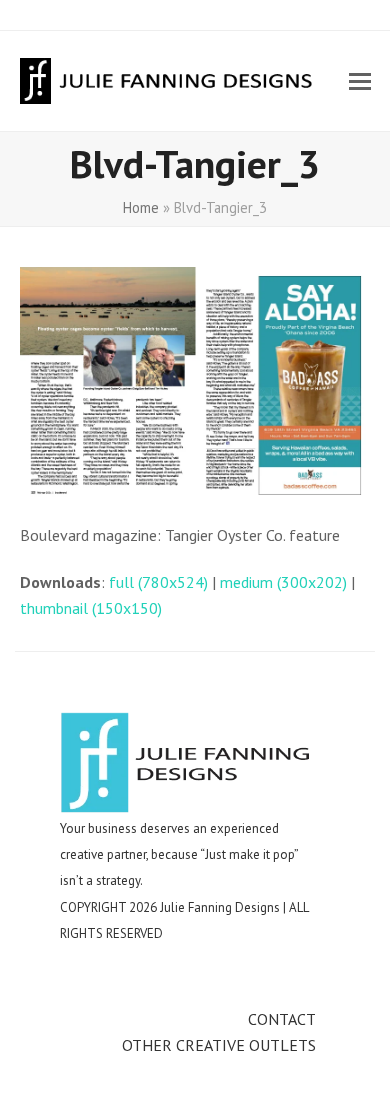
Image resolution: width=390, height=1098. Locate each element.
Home (141, 207)
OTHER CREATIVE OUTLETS (219, 1045)
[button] (360, 81)
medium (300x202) (283, 582)
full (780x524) (158, 582)
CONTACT (282, 1019)
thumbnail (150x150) (91, 608)
